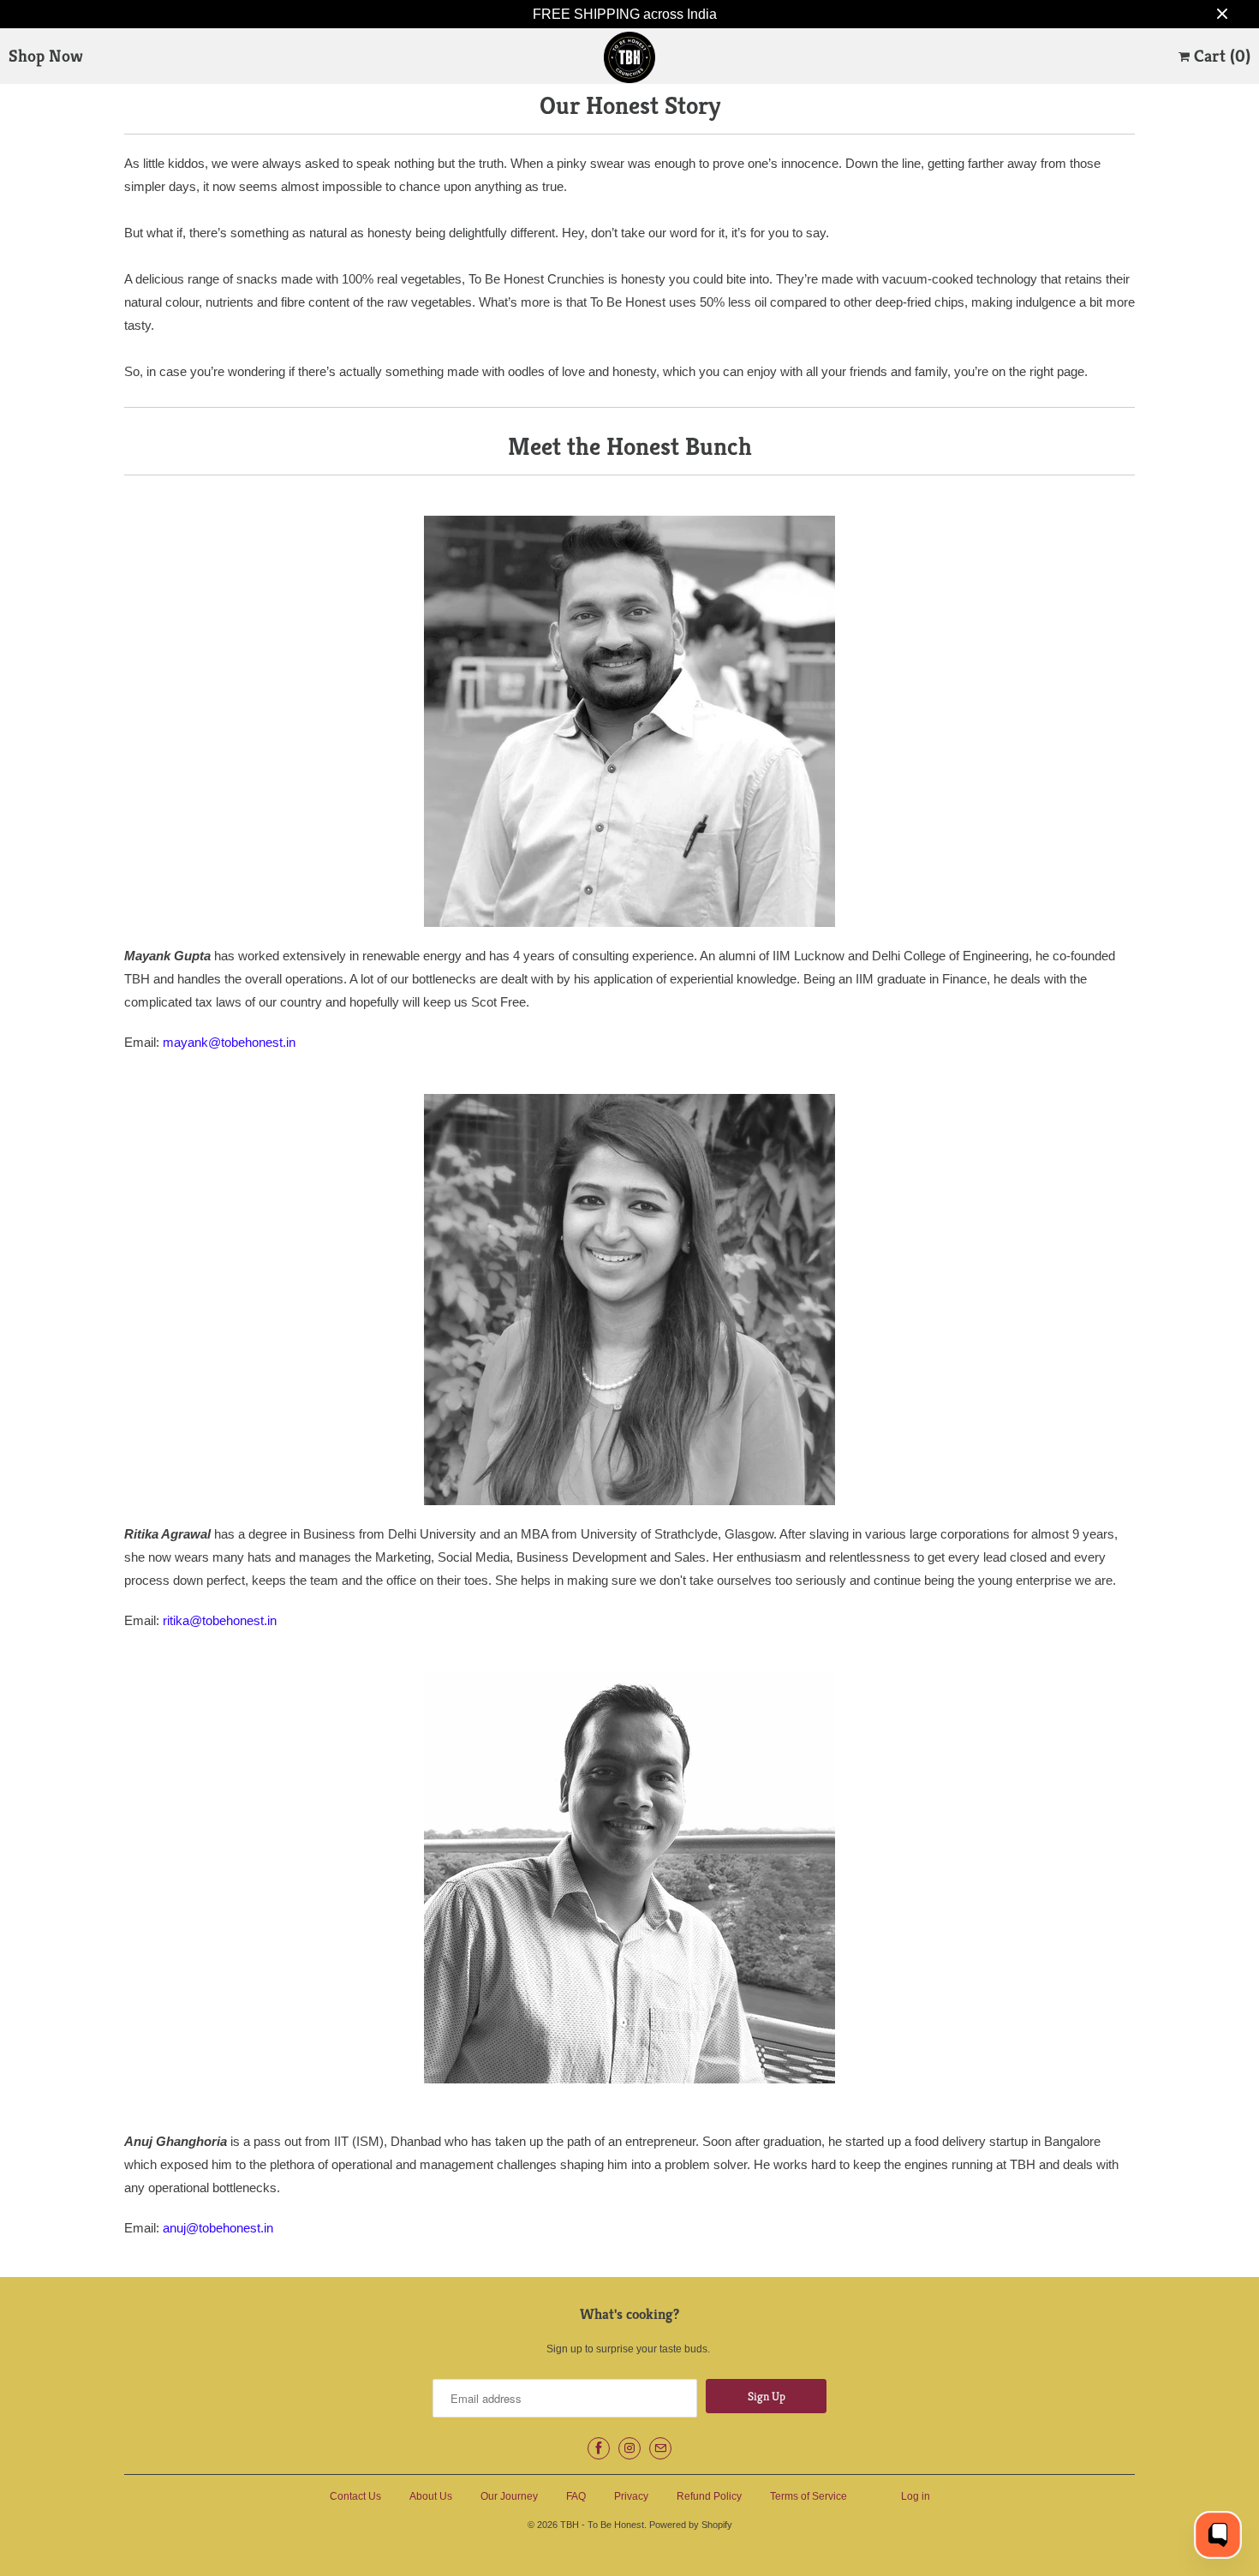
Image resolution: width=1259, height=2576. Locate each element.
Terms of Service (809, 2496)
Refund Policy (709, 2496)
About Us (431, 2496)
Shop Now (46, 56)
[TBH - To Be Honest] (629, 60)
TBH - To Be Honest (602, 2525)
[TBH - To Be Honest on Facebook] (599, 2448)
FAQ (576, 2496)
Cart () (1220, 56)
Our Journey (509, 2496)
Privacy (631, 2496)
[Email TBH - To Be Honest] (660, 2448)
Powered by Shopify (691, 2525)
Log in (916, 2496)
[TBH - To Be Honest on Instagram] (629, 2448)
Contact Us (355, 2496)
